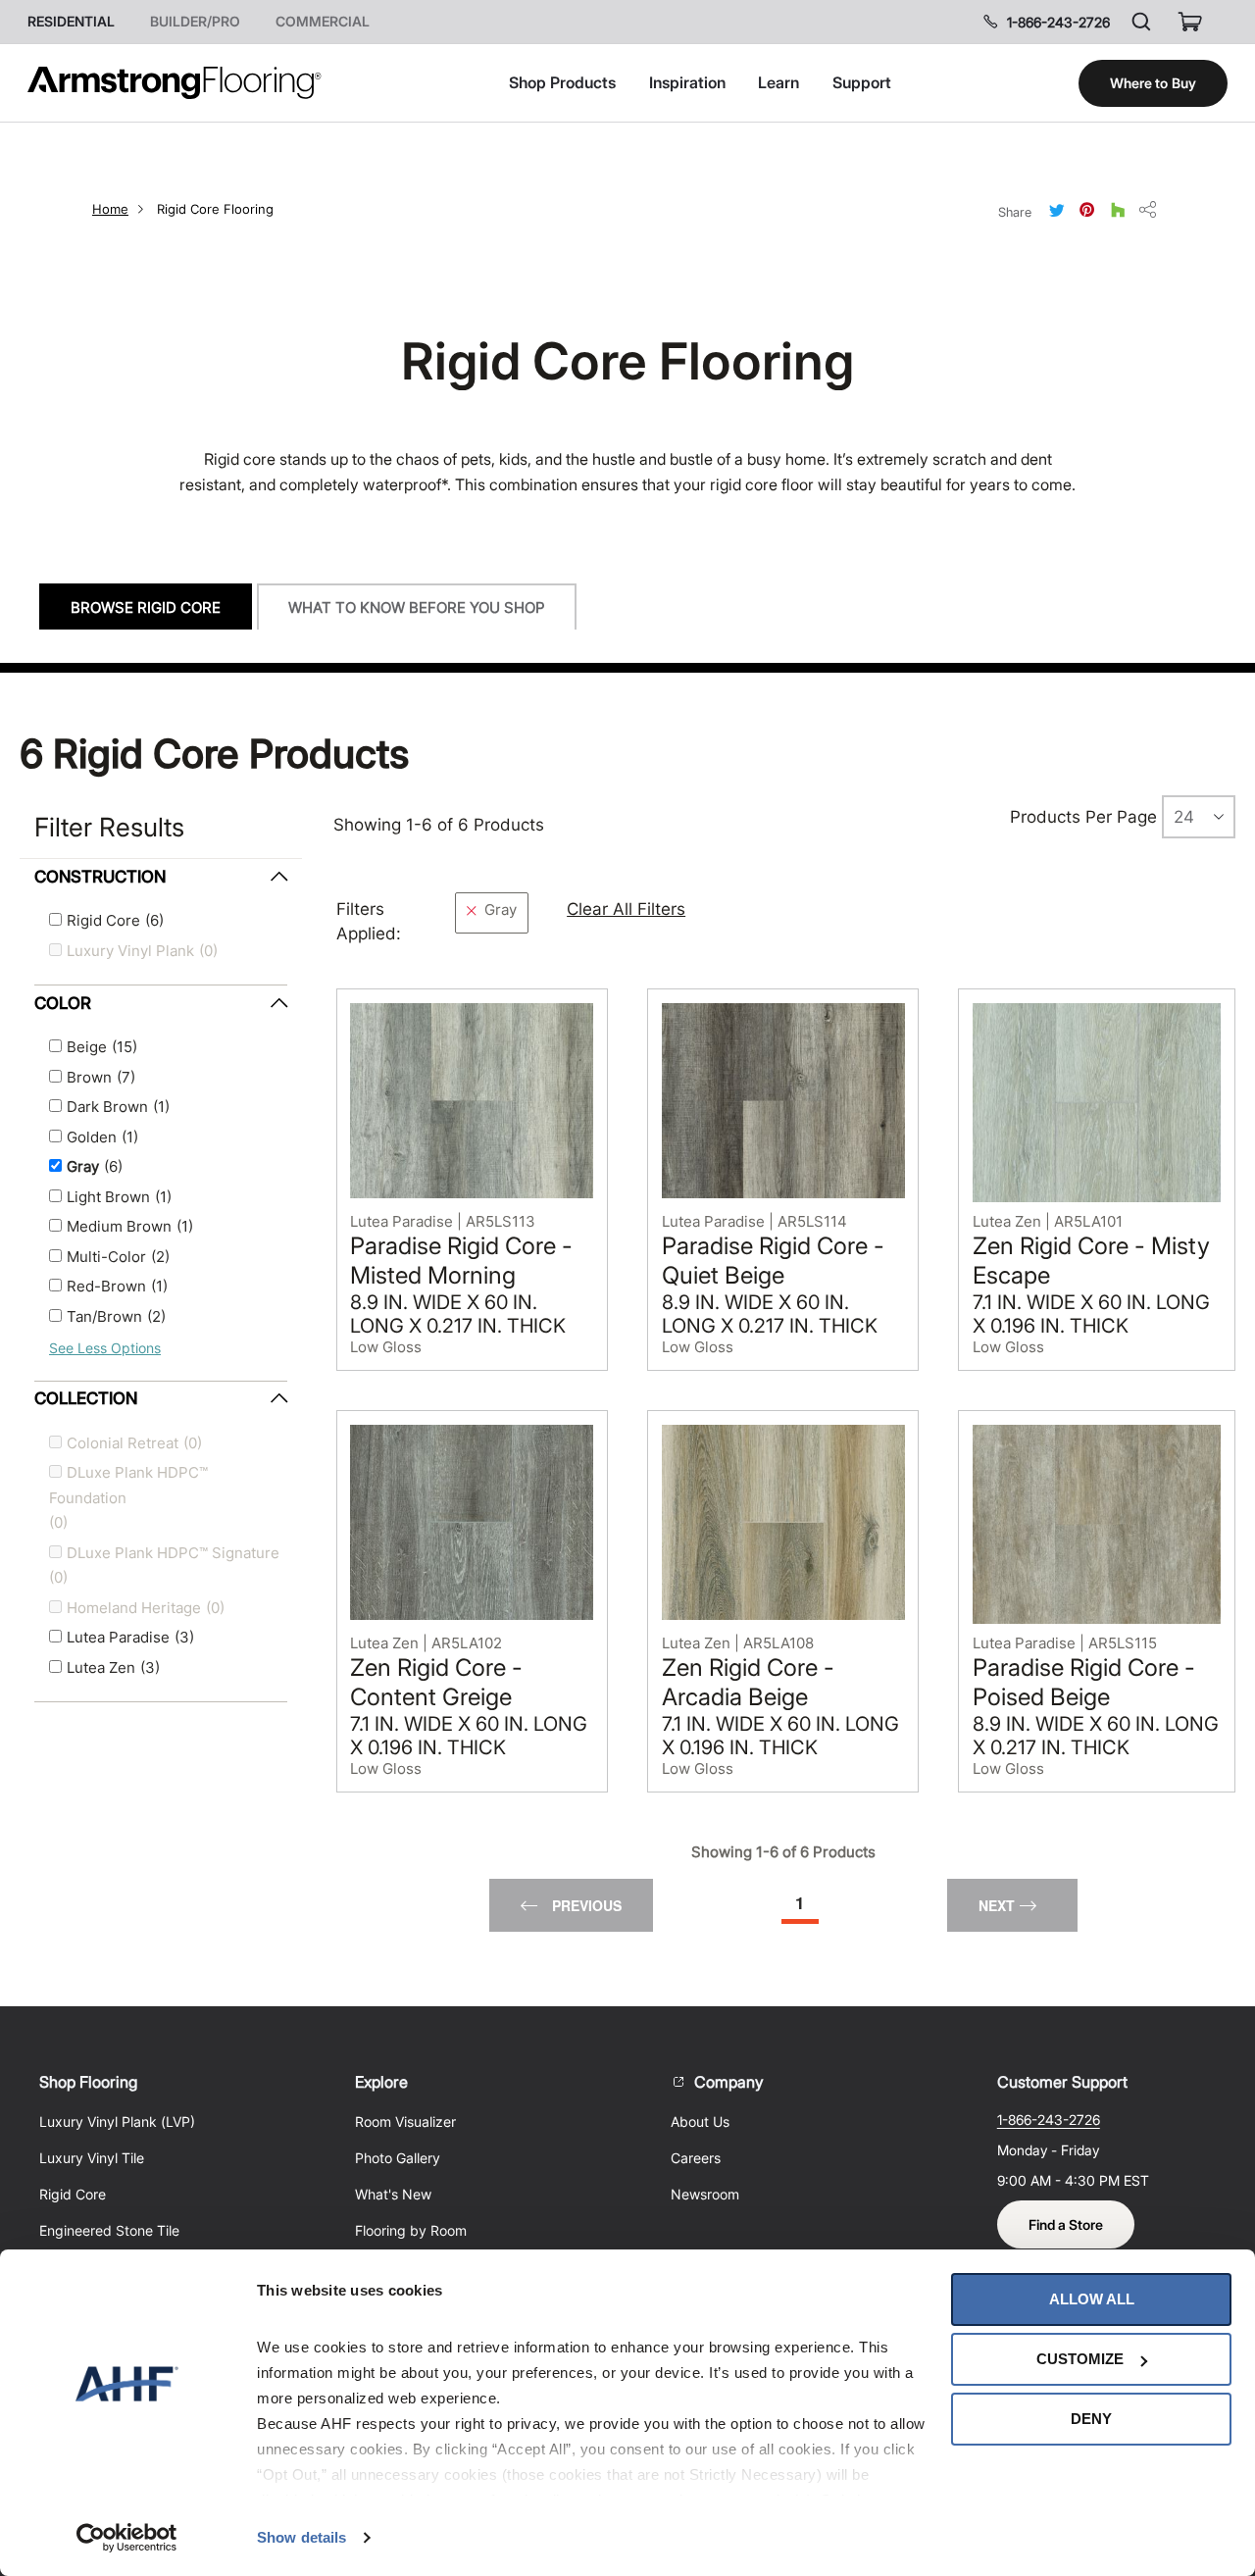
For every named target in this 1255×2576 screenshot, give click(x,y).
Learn (778, 82)
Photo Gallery (398, 2158)
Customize (1080, 2359)
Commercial (323, 22)
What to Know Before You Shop (417, 607)
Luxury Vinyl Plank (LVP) (117, 2121)
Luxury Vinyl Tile (92, 2158)
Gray (501, 910)
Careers (696, 2158)
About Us (700, 2121)
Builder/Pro (195, 22)
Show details (301, 2537)
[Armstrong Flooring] (175, 83)
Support (862, 82)
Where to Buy (1153, 83)
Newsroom (705, 2194)
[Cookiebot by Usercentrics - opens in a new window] (127, 2538)
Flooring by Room (411, 2230)
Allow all (1092, 2299)
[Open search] (1141, 22)
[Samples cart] (1190, 22)
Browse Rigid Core (146, 607)
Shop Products (562, 82)
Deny (1091, 2419)
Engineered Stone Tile (109, 2230)
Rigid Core (73, 2194)
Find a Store (1066, 2224)
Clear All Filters (626, 909)
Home (110, 209)
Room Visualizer (405, 2121)
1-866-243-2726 (1058, 22)
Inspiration (687, 82)
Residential (71, 22)
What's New (393, 2194)
